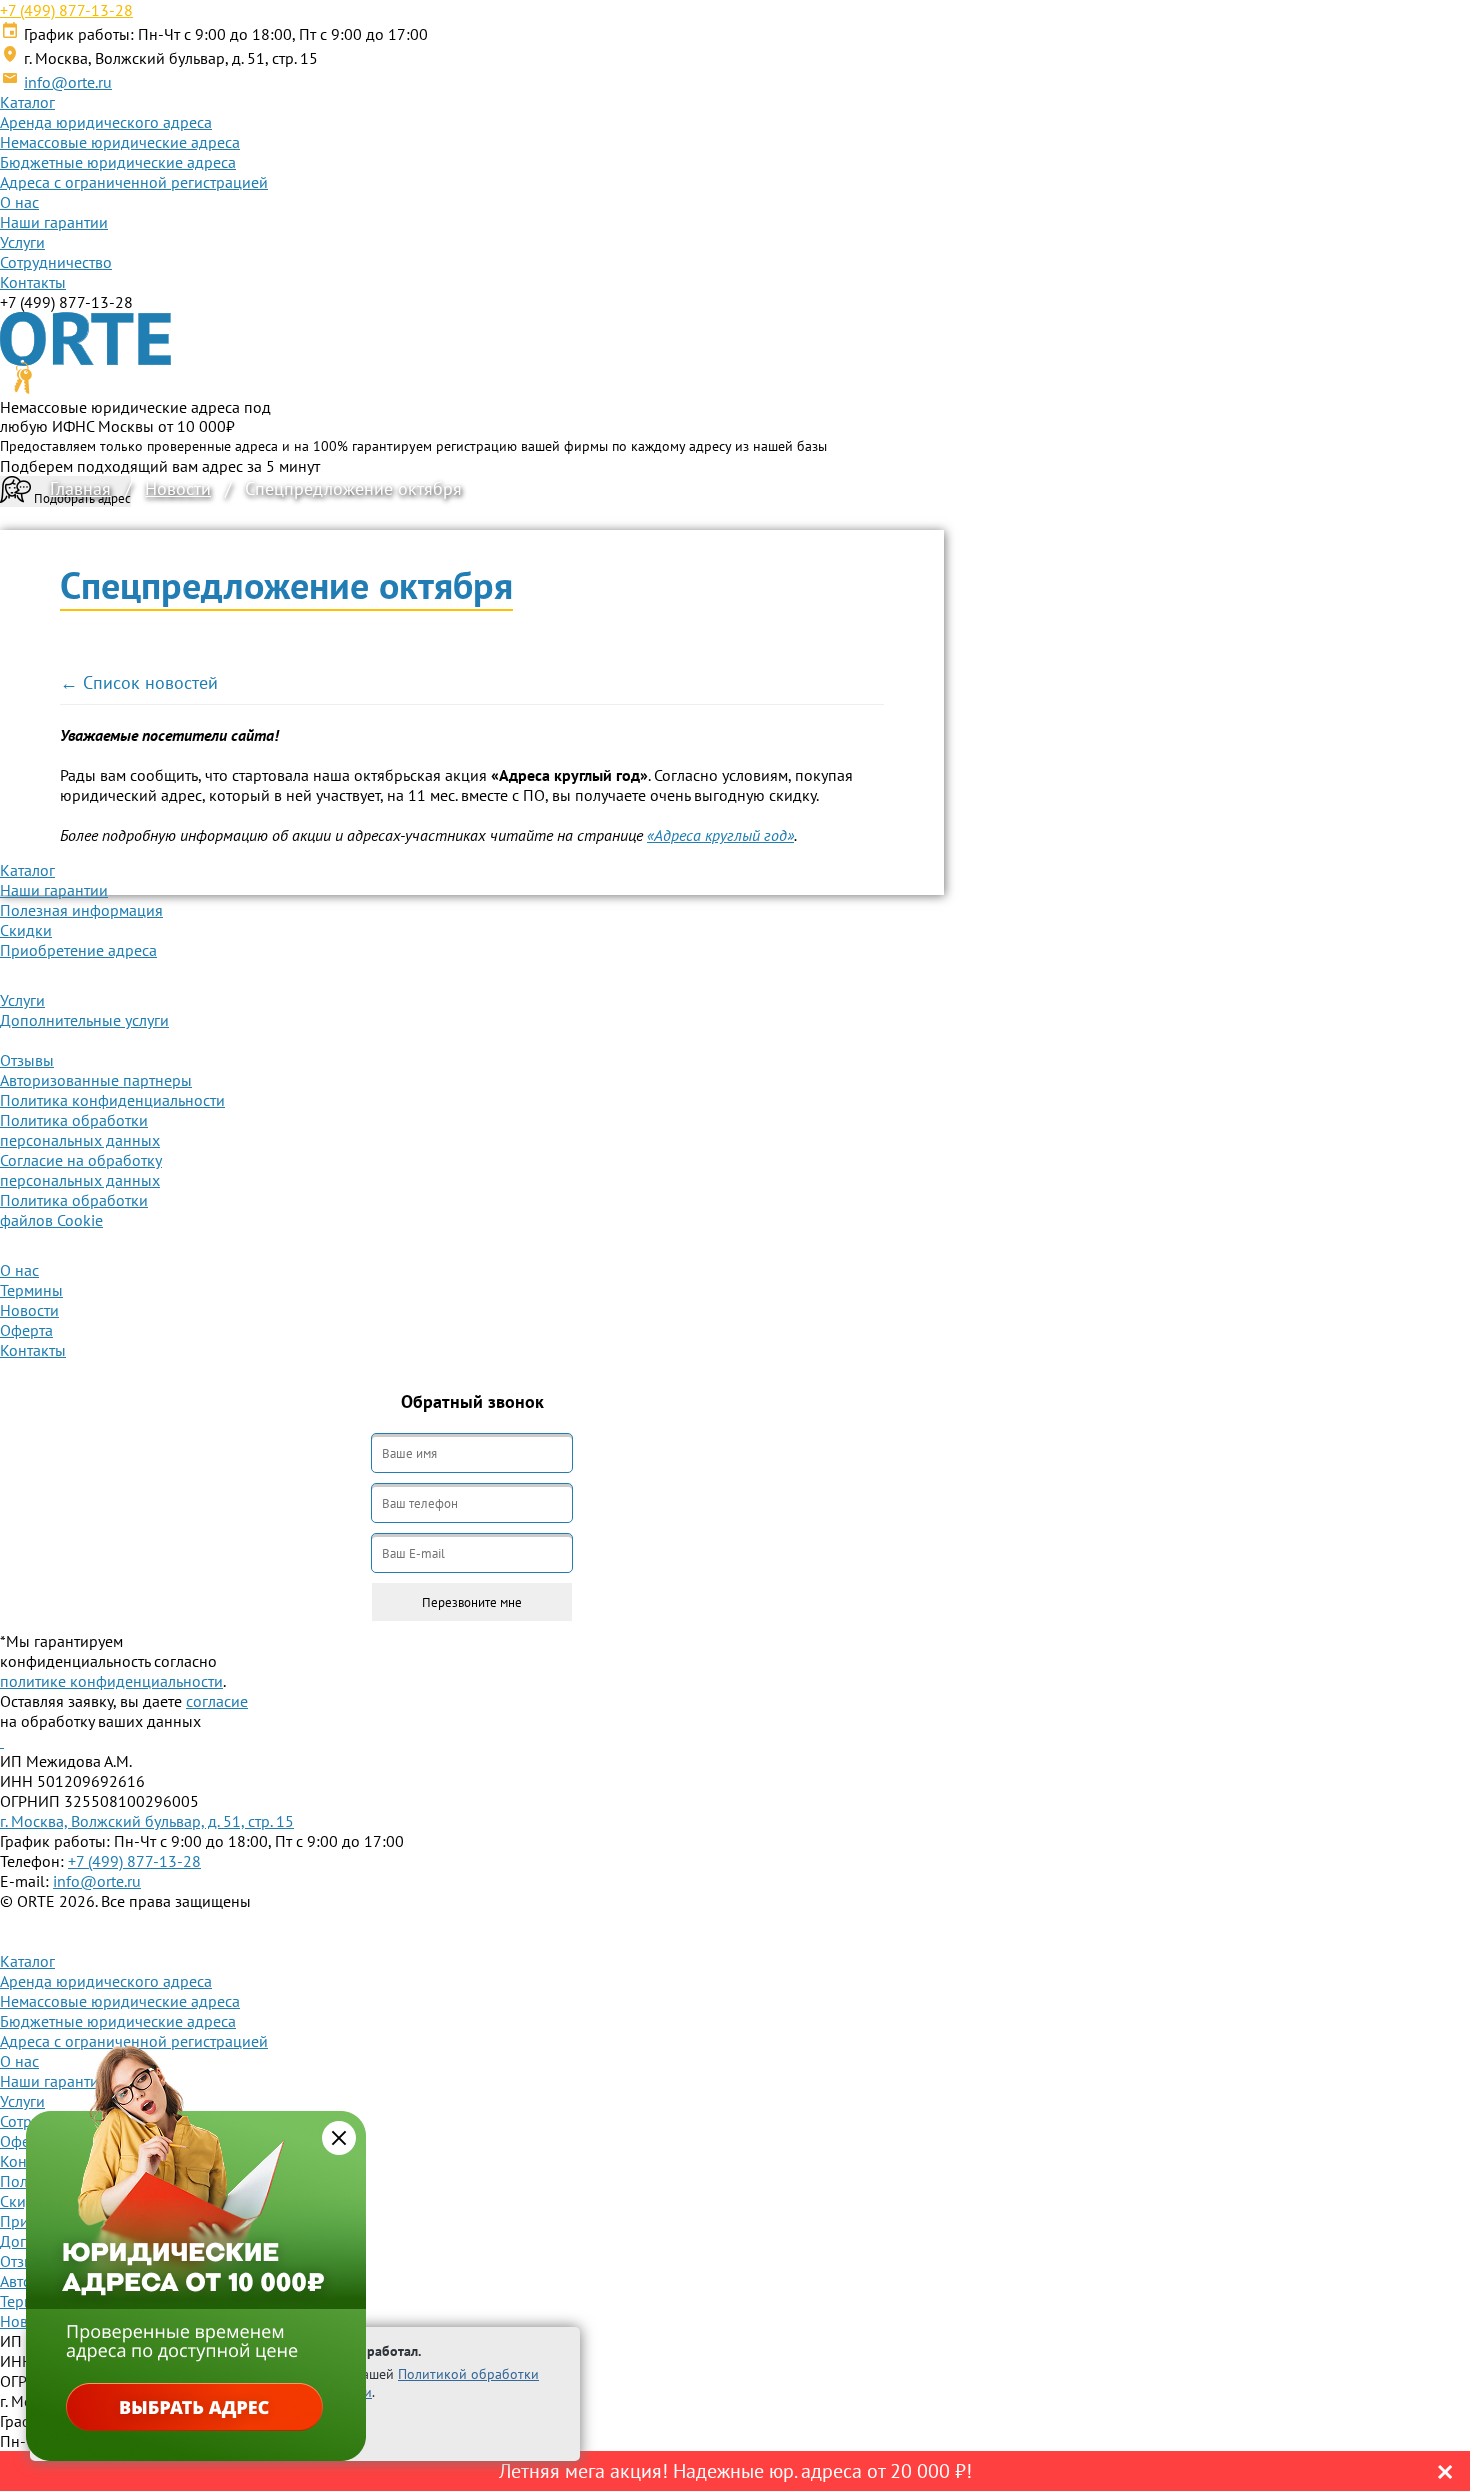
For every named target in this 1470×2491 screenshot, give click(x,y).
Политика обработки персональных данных (80, 1130)
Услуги (22, 242)
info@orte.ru (68, 82)
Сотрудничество (56, 262)
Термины (31, 1290)
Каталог (27, 102)
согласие (217, 1701)
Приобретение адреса (78, 950)
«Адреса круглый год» (720, 835)
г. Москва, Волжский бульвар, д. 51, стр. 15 (147, 1821)
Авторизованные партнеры (96, 1080)
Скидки (26, 930)
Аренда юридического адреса (106, 122)
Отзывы (27, 1060)
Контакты (33, 282)
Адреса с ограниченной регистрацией (134, 182)
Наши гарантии (54, 222)
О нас (19, 202)
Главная (80, 488)
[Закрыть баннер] (339, 2138)
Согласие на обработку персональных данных (81, 1170)
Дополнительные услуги (84, 1020)
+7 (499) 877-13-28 (66, 10)
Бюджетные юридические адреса (118, 162)
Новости (178, 488)
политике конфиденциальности (111, 1681)
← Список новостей (139, 682)
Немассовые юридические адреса (120, 142)
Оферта (26, 1330)
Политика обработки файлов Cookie (74, 1210)
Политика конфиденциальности (112, 1100)
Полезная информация (81, 910)
